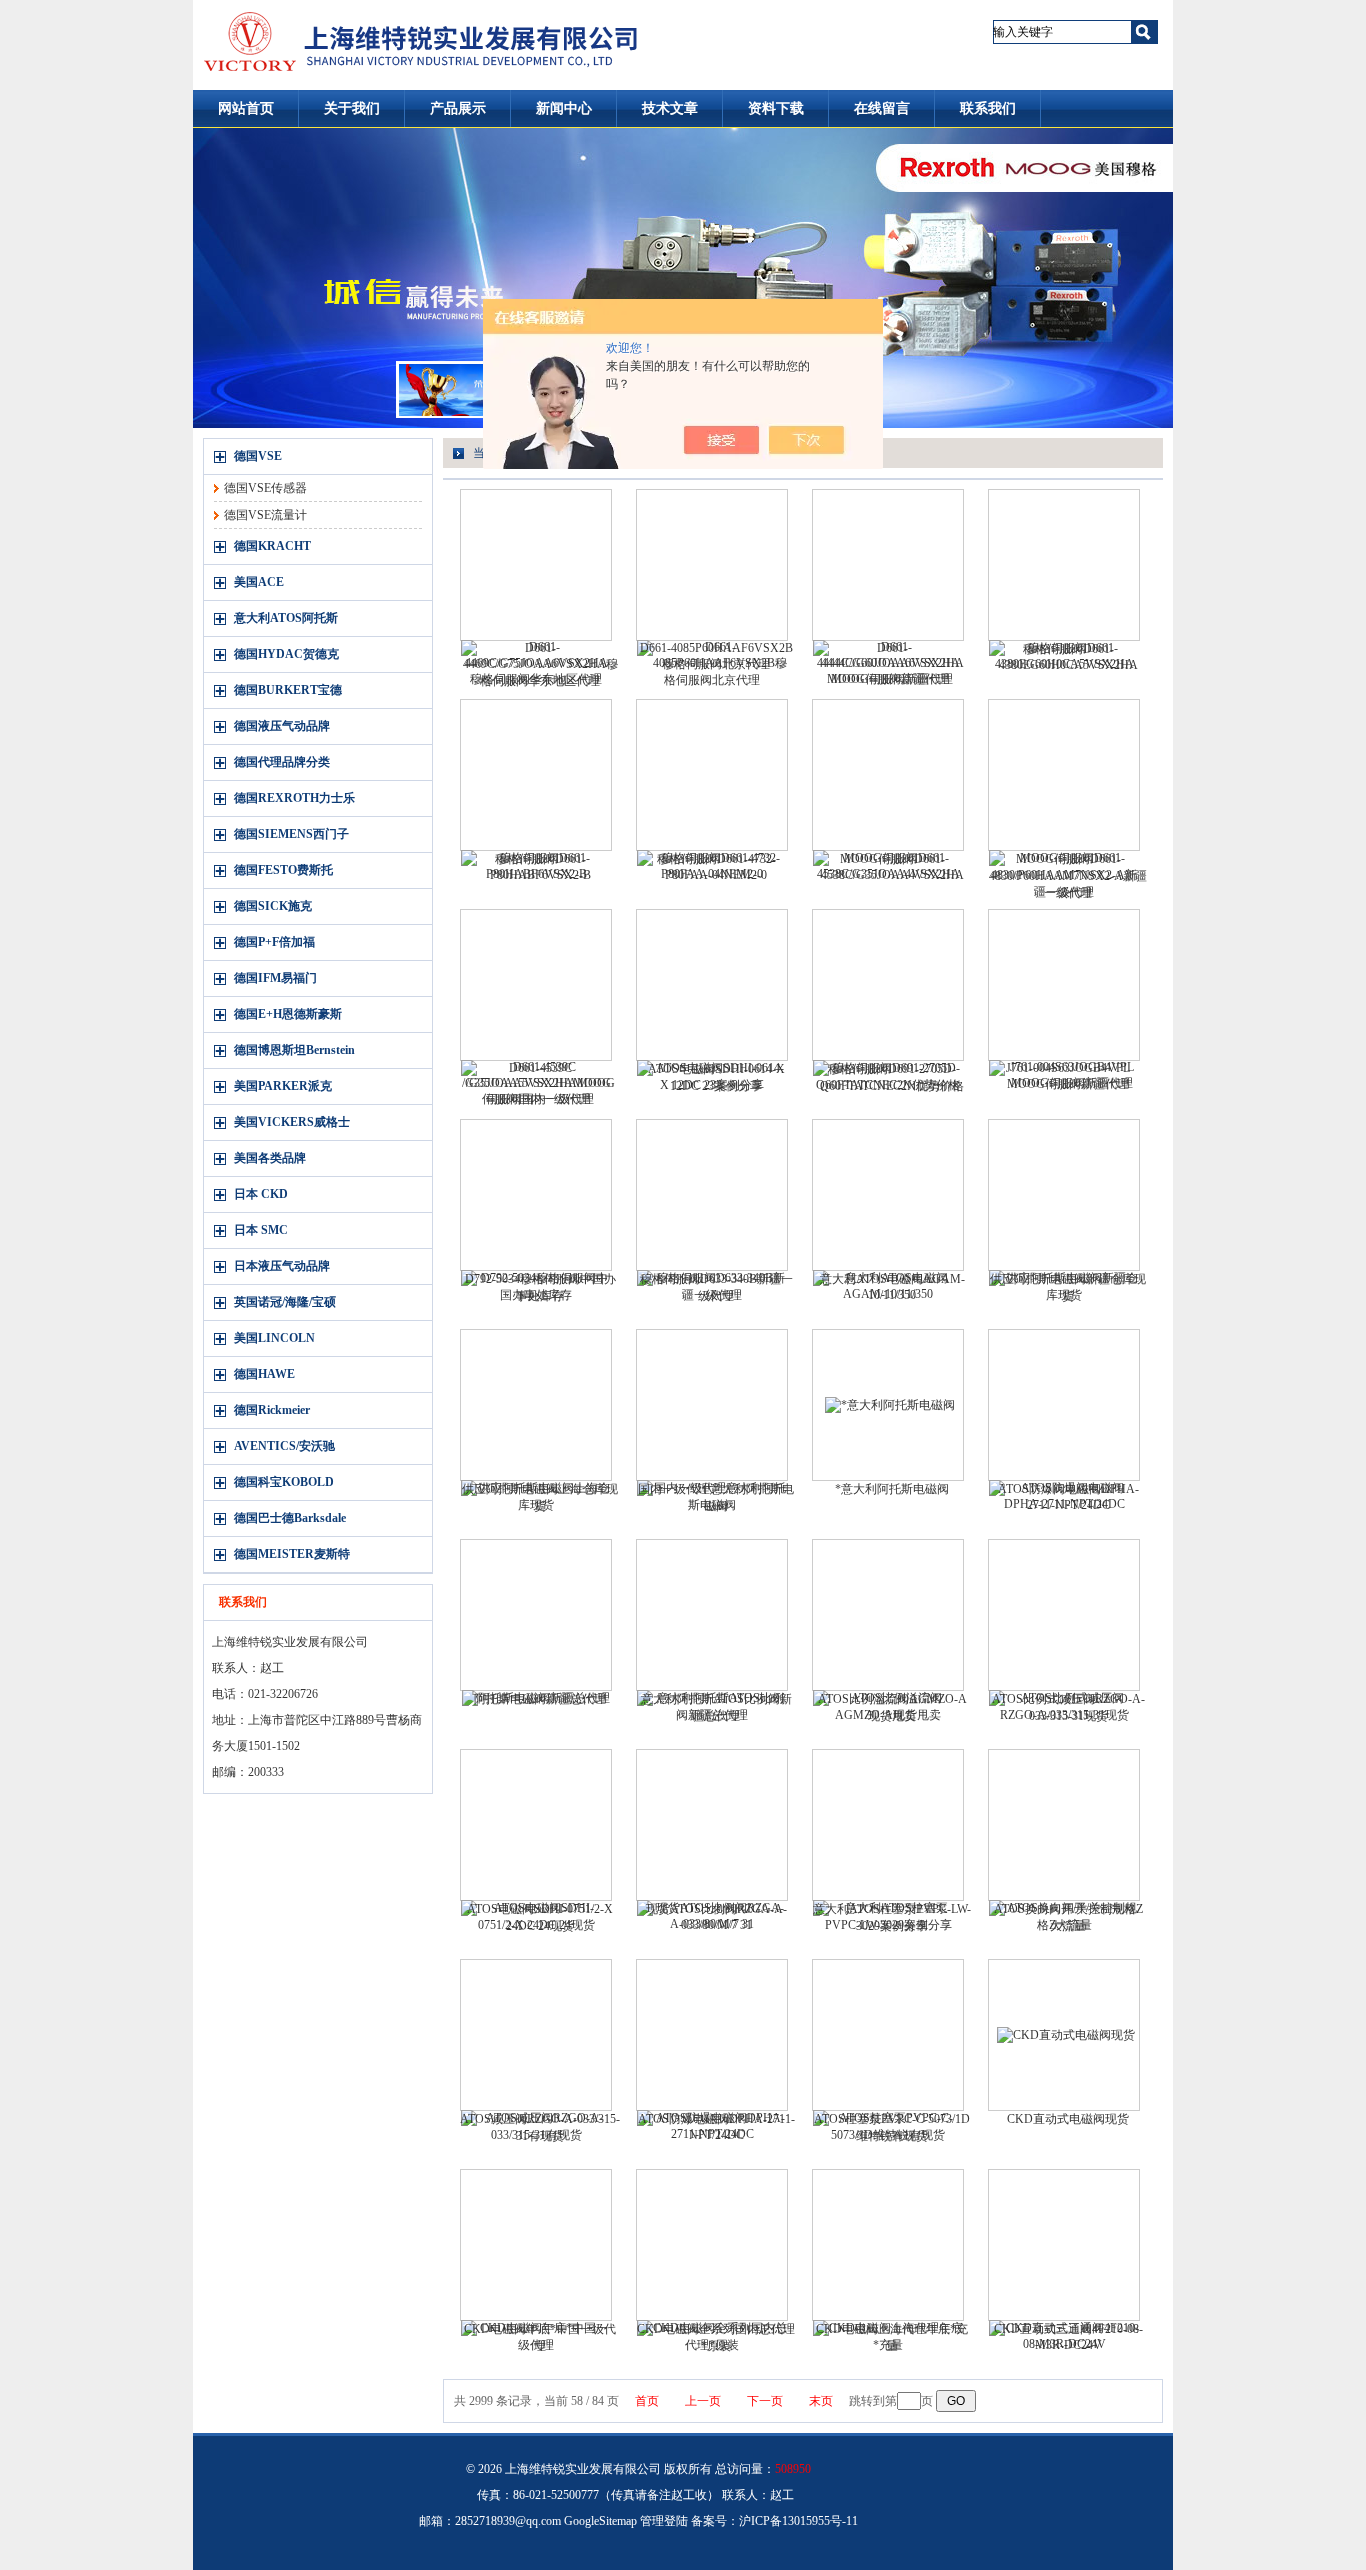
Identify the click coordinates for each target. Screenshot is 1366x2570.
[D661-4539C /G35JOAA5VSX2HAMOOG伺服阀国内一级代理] (536, 985)
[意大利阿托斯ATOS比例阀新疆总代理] (712, 1615)
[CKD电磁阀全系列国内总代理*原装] (712, 2245)
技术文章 (670, 108)
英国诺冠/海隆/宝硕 (285, 1302)
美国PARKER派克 (283, 1086)
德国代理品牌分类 (282, 762)
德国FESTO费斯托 (283, 870)
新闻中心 (564, 108)
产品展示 (458, 108)
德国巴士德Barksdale (290, 1518)
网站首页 (246, 108)
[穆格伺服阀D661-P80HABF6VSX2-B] (536, 775)
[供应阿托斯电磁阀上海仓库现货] (536, 1405)
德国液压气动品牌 (282, 726)
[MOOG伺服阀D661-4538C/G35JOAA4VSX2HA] (888, 775)
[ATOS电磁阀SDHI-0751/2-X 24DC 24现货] (536, 1825)
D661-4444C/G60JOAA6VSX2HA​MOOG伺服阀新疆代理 (892, 663)
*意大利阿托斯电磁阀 (892, 1489)
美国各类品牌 (270, 1158)
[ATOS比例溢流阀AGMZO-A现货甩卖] (888, 1615)
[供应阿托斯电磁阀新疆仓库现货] (1064, 1195)
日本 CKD (261, 1194)
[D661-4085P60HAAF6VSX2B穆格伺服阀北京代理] (712, 565)
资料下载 (776, 108)
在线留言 (882, 108)
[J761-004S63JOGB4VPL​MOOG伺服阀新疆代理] (1064, 985)
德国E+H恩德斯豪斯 (288, 1014)
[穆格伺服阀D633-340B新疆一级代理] (712, 1195)
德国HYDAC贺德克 (286, 654)
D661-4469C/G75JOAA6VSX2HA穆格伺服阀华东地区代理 (540, 664)
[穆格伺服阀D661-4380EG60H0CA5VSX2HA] (1064, 565)
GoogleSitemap (600, 2521)
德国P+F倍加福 (274, 942)
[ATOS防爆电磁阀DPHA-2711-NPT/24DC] (712, 2035)
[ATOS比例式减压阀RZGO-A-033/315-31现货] (1064, 1615)
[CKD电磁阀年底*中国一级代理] (536, 2245)
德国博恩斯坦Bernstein (294, 1050)
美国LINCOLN (274, 1338)
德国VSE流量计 (265, 515)
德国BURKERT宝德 (288, 690)
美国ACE (259, 582)
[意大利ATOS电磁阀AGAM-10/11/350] (888, 1195)
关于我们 (352, 108)
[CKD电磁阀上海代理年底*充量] (888, 2245)
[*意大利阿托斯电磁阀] (888, 1405)
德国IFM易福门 (275, 978)
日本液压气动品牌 (282, 1266)
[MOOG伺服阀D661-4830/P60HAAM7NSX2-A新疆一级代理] (1064, 775)
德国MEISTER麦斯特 (292, 1554)
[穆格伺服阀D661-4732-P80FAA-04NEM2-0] (712, 775)
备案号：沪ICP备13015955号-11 (774, 2521)
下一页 (765, 2401)
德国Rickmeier (272, 1410)
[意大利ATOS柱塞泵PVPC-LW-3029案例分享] (888, 1825)
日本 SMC (261, 1230)
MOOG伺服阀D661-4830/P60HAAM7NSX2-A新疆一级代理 (1068, 876)
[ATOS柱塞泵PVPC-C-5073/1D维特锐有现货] (888, 2035)
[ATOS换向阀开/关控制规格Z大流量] (1064, 1825)
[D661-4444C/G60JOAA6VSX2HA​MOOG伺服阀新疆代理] (888, 565)
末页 (821, 2401)
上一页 (703, 2401)
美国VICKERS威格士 (292, 1122)
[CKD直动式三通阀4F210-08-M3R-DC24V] (1064, 2245)
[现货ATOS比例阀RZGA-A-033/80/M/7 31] (712, 1825)
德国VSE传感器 (265, 488)
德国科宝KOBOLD (284, 1482)
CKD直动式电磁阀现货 (1068, 2119)
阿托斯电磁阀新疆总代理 (540, 1699)
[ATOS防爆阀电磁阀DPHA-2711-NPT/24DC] (1064, 1405)
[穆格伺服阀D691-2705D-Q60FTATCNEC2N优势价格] (888, 985)
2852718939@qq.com (508, 2521)
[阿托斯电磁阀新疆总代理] (536, 1615)
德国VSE (258, 456)
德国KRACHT (272, 546)
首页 (647, 2401)
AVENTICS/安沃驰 (284, 1446)
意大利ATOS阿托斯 (286, 618)
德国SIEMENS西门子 (291, 834)
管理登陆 (664, 2521)
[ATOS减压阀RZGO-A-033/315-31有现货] (536, 2035)
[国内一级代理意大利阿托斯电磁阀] (712, 1405)
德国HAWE (264, 1374)
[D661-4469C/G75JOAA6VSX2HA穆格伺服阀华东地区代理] (536, 565)
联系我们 (988, 108)
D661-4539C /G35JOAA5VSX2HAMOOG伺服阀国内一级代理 (540, 1083)
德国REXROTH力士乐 (294, 798)
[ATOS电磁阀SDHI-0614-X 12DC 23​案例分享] (712, 985)
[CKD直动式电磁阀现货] (1064, 2035)
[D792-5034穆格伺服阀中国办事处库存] (536, 1195)
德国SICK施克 (273, 906)
